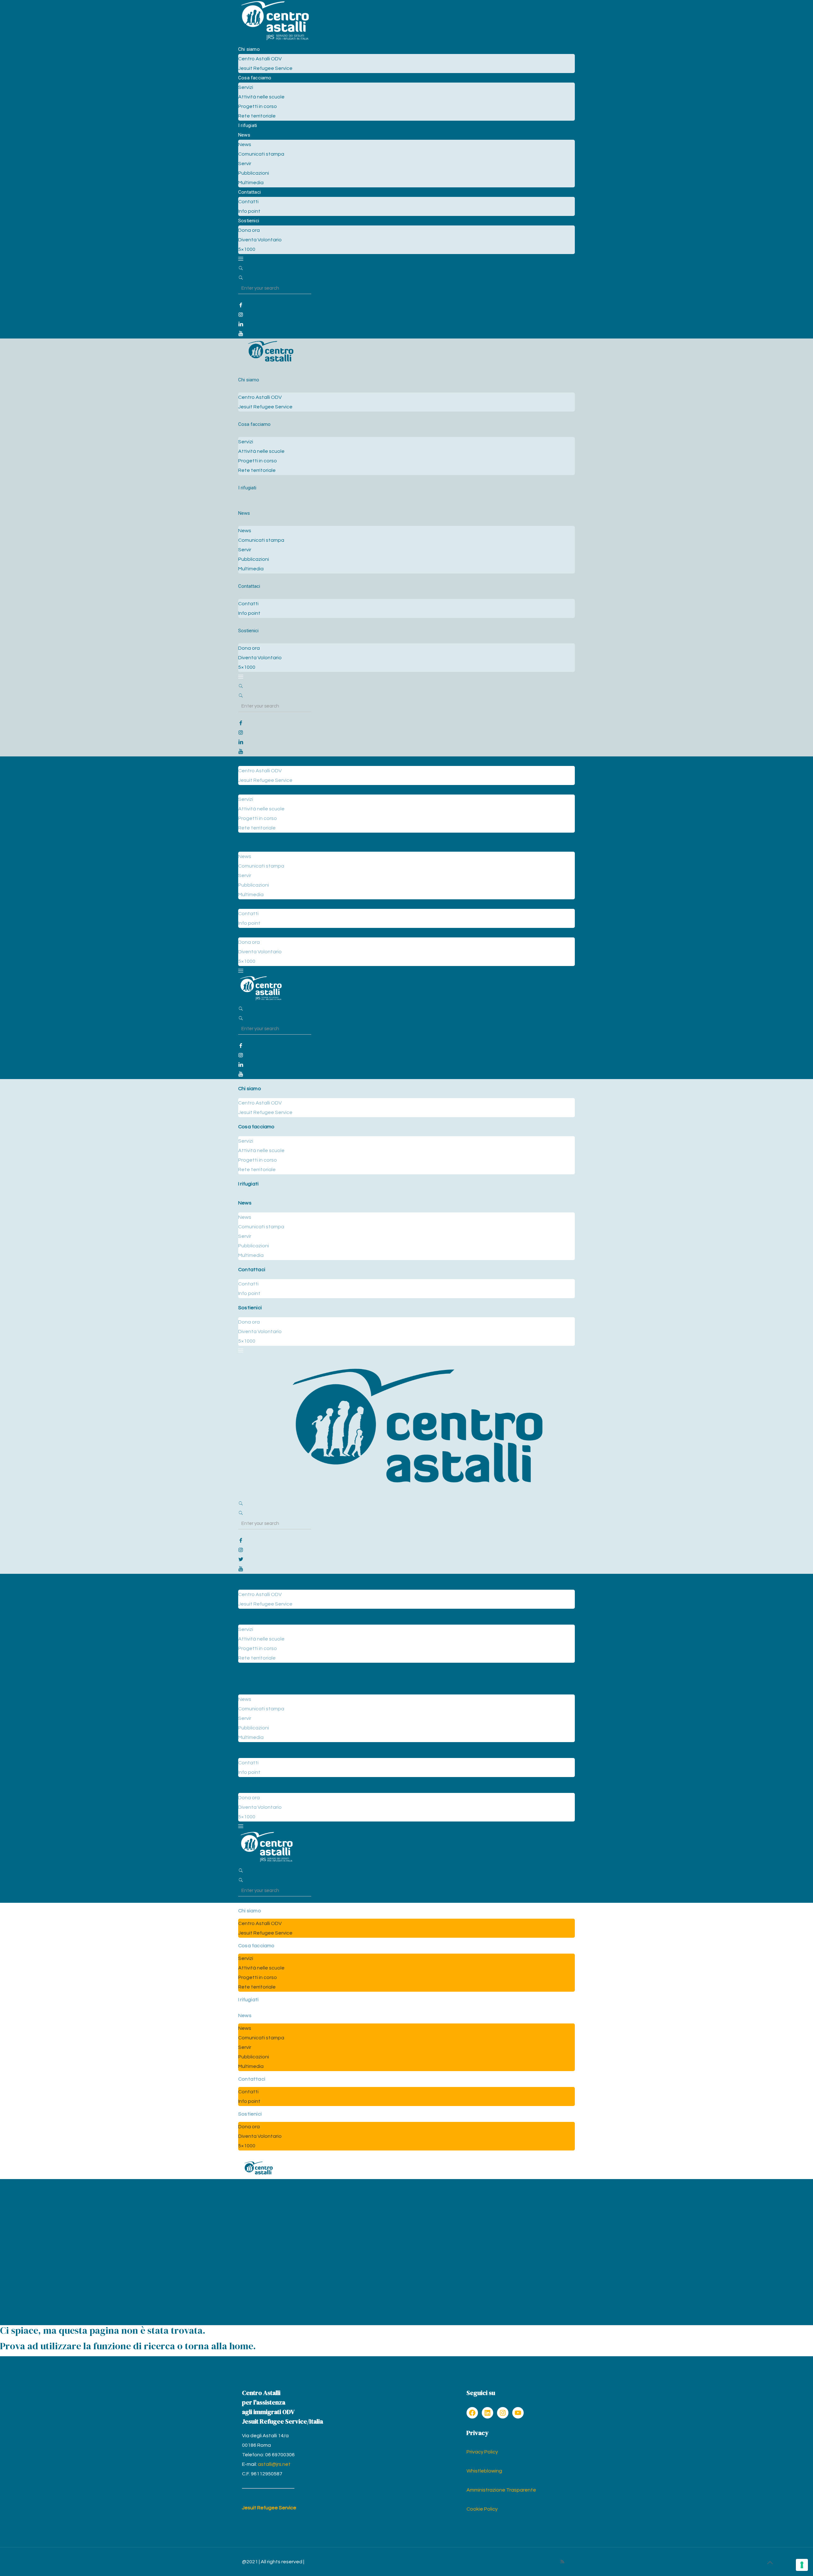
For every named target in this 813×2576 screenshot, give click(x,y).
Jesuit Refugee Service (269, 2508)
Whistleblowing (484, 2471)
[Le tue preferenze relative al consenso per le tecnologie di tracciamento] (802, 2565)
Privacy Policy (482, 2452)
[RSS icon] (562, 2562)
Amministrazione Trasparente (501, 2490)
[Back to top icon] (770, 2563)
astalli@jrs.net (274, 2464)
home (241, 2346)
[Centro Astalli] (275, 40)
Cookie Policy (482, 2509)
